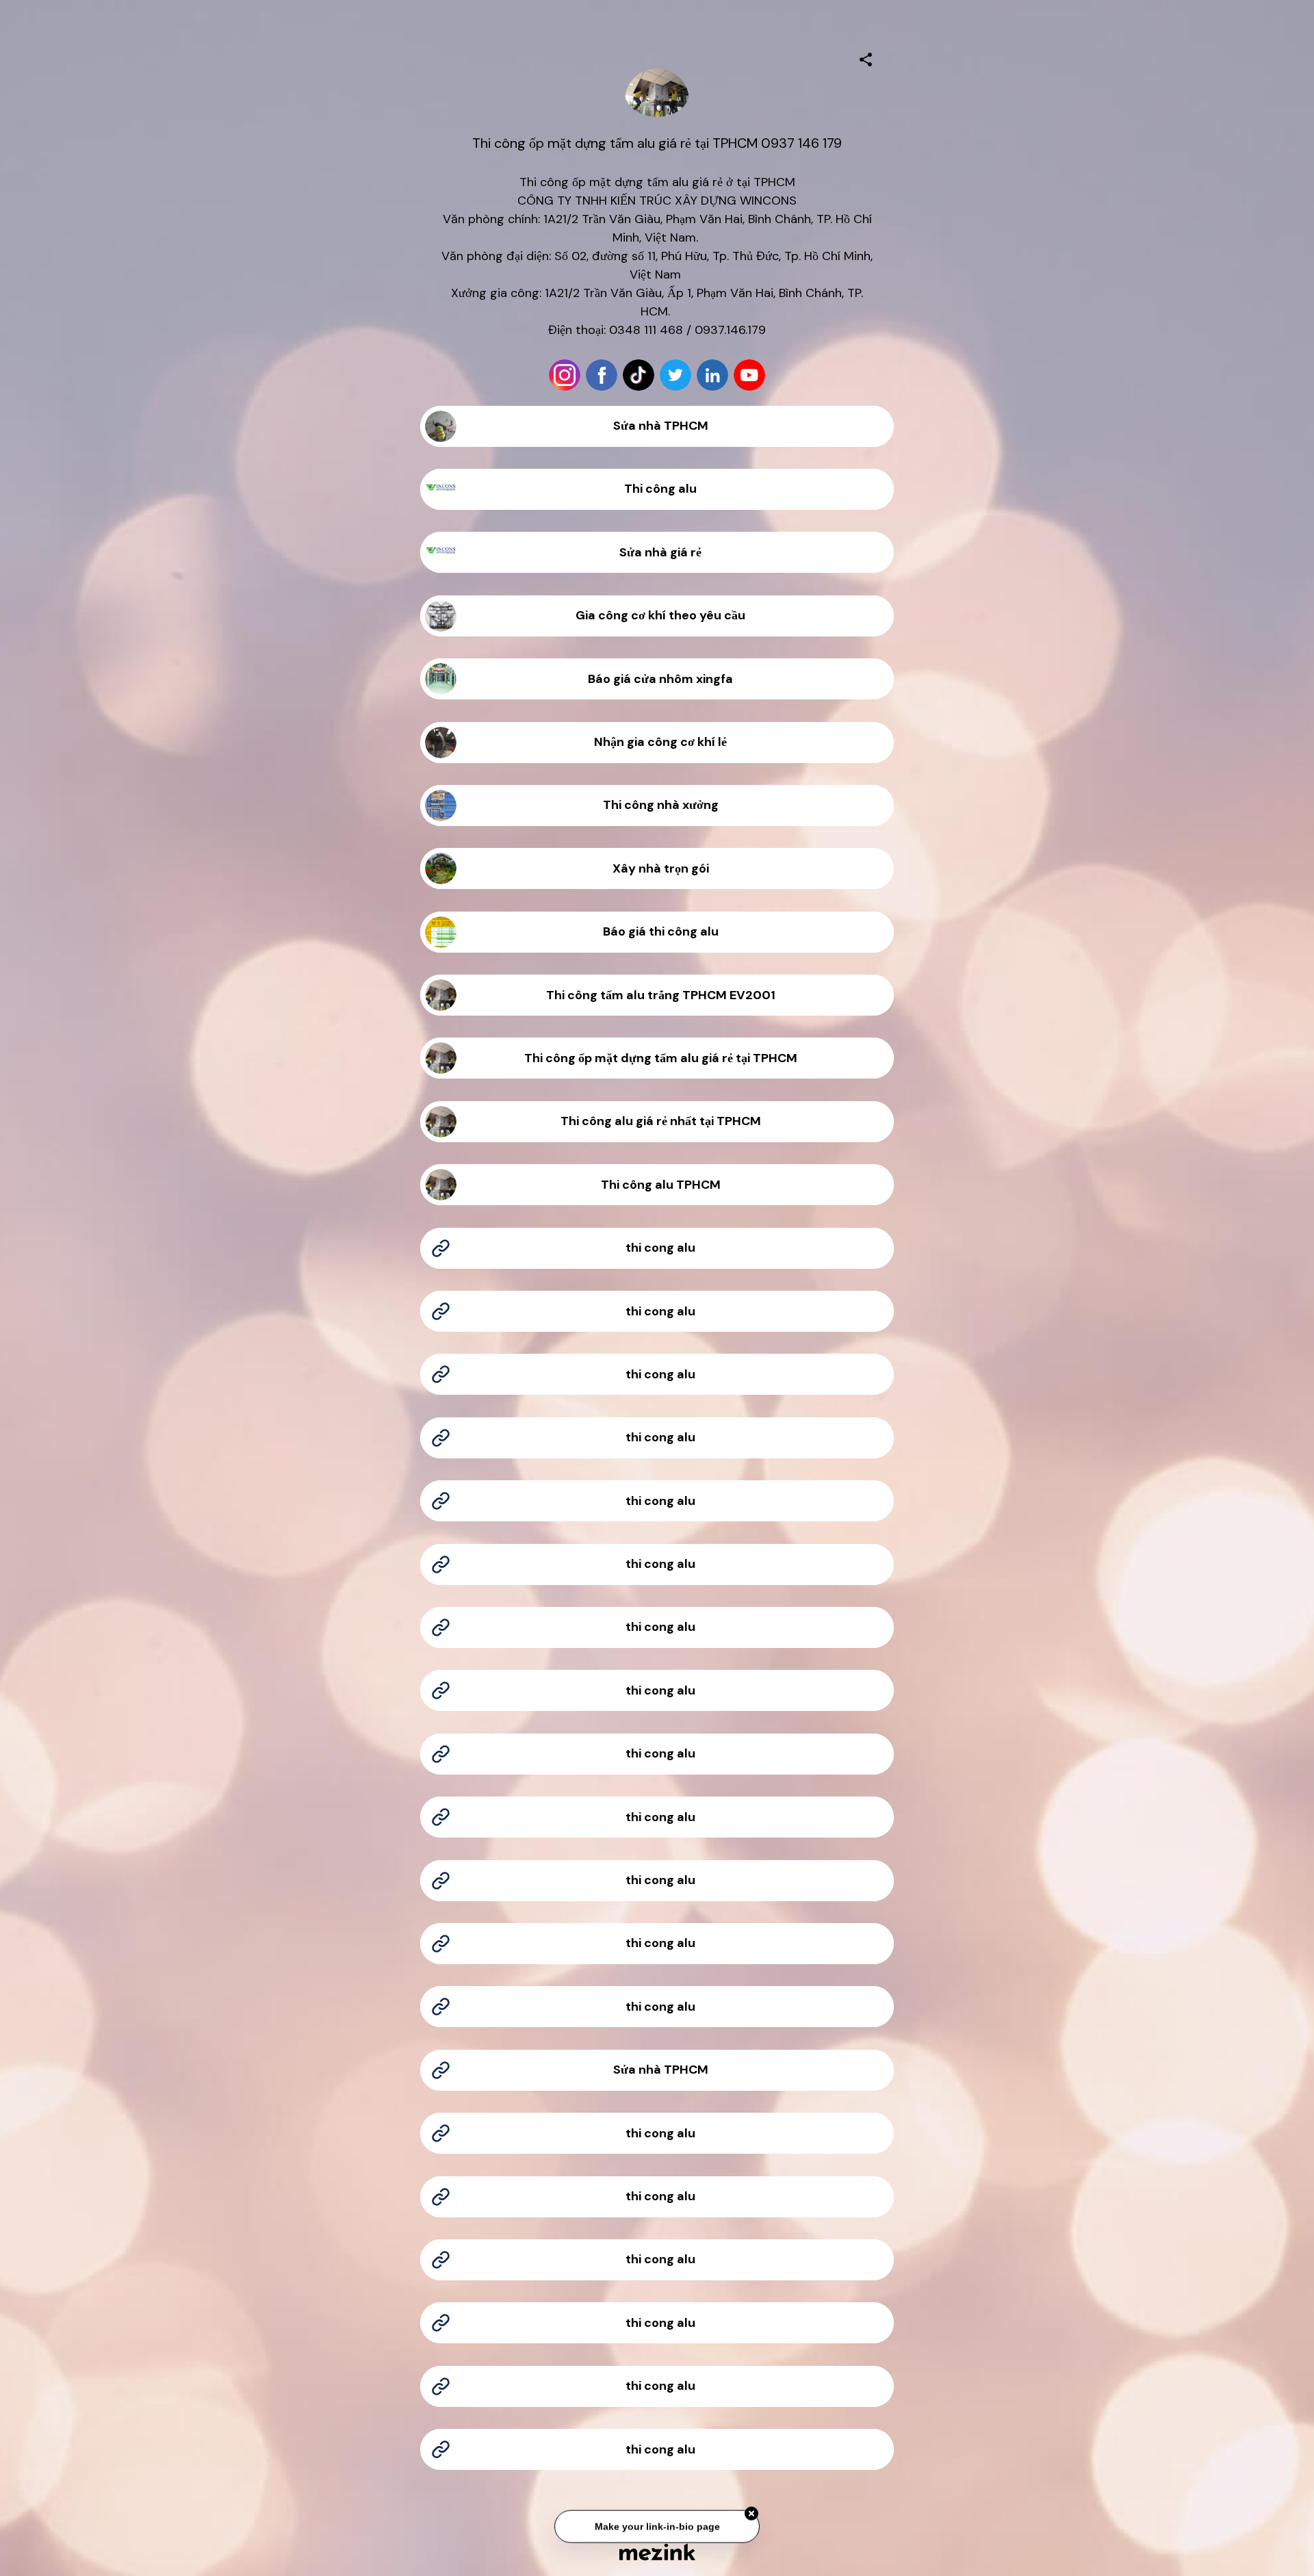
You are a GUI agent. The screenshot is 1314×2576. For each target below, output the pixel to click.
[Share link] (866, 57)
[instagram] (565, 375)
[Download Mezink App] (657, 2552)
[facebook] (602, 375)
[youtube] (749, 375)
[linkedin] (712, 375)
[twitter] (675, 375)
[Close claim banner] (751, 2513)
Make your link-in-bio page (657, 2526)
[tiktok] (639, 375)
